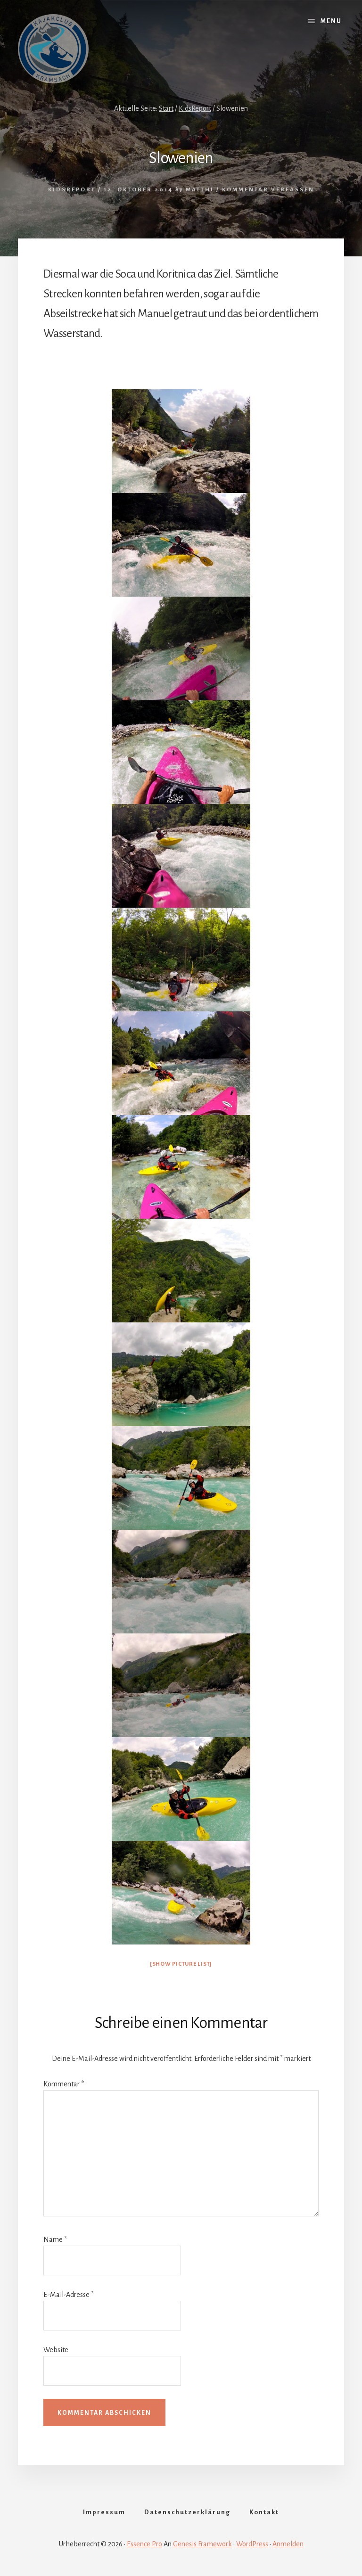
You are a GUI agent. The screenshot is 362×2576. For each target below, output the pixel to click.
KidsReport (72, 190)
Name (55, 2240)
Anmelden (288, 2544)
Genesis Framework (202, 2544)
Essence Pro (144, 2544)
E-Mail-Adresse (69, 2295)
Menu (331, 21)
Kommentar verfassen (268, 190)
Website (56, 2350)
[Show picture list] (181, 1964)
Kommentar (64, 2084)
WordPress (252, 2544)
